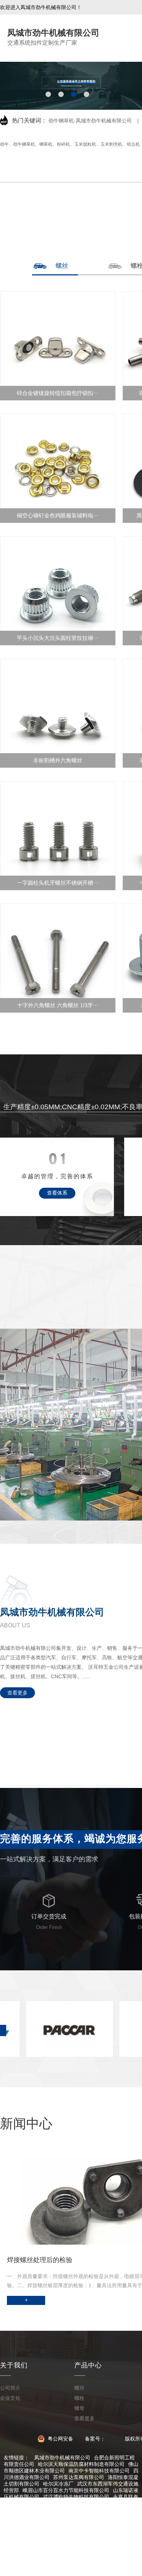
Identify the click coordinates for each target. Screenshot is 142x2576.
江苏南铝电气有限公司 (84, 2536)
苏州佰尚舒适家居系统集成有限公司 (89, 2543)
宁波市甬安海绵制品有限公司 (40, 2569)
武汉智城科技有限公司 (84, 2516)
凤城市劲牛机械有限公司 (62, 2458)
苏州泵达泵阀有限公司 (79, 2477)
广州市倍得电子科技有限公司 (46, 2562)
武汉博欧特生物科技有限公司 (76, 2497)
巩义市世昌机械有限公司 (102, 2523)
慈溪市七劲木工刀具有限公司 (76, 2510)
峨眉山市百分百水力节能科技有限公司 (66, 2490)
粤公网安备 (60, 2439)
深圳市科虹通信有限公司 (61, 2556)
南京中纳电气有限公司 (108, 2562)
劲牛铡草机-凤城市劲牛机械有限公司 (90, 121)
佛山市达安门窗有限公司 (81, 2503)
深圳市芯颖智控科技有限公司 (86, 2529)
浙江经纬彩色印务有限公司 (94, 2549)
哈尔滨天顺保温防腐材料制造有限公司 (81, 2464)
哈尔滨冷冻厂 (58, 2484)
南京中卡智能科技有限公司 (99, 2471)
